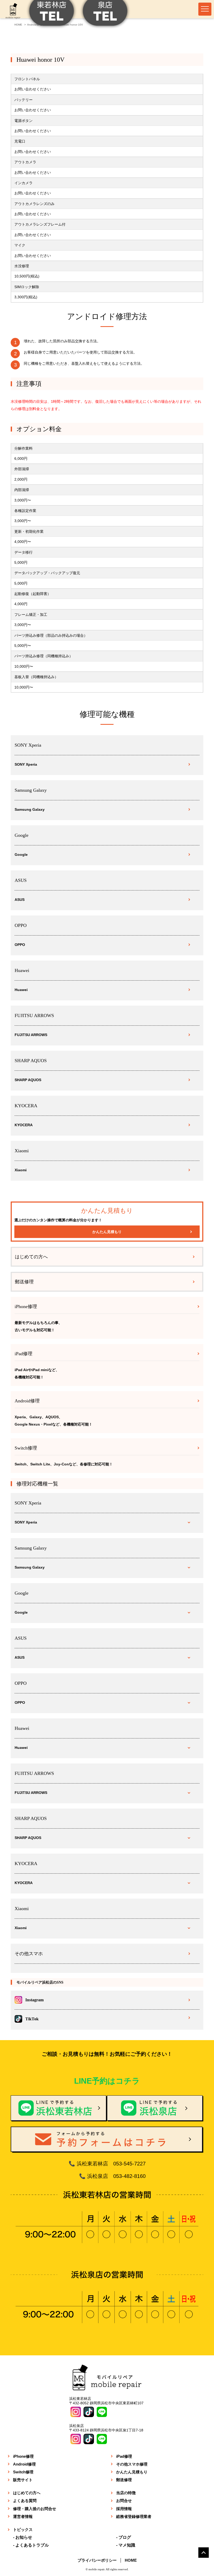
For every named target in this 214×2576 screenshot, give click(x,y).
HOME (131, 2560)
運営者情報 (23, 2516)
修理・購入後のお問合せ (35, 2509)
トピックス (23, 2529)
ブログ (125, 2537)
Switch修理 (23, 2472)
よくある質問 (25, 2501)
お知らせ (24, 2537)
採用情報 (124, 2509)
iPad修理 (124, 2456)
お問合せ (124, 2501)
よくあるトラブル (32, 2545)
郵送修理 (24, 1282)
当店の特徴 (126, 2493)
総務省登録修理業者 (134, 2516)
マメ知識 (127, 2545)
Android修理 (24, 2464)
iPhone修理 (23, 2456)
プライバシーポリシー (97, 2560)
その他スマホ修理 (132, 2464)
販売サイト (23, 2480)
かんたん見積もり (107, 1232)
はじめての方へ (31, 1257)
